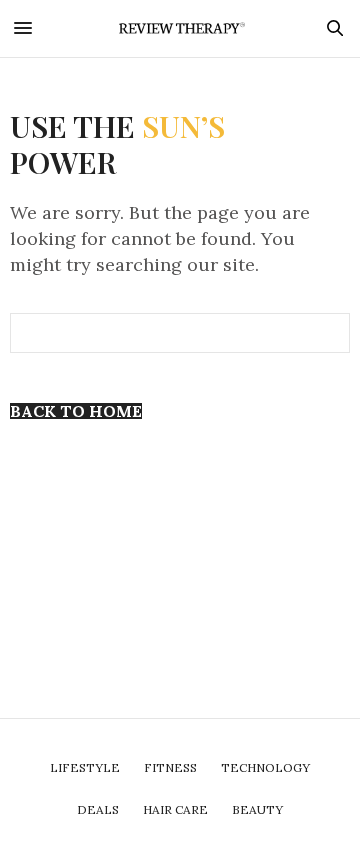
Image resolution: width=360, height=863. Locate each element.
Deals (98, 809)
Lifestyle (85, 767)
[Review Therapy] (180, 28)
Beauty (257, 809)
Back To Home (76, 411)
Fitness (170, 767)
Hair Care (175, 809)
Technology (265, 767)
